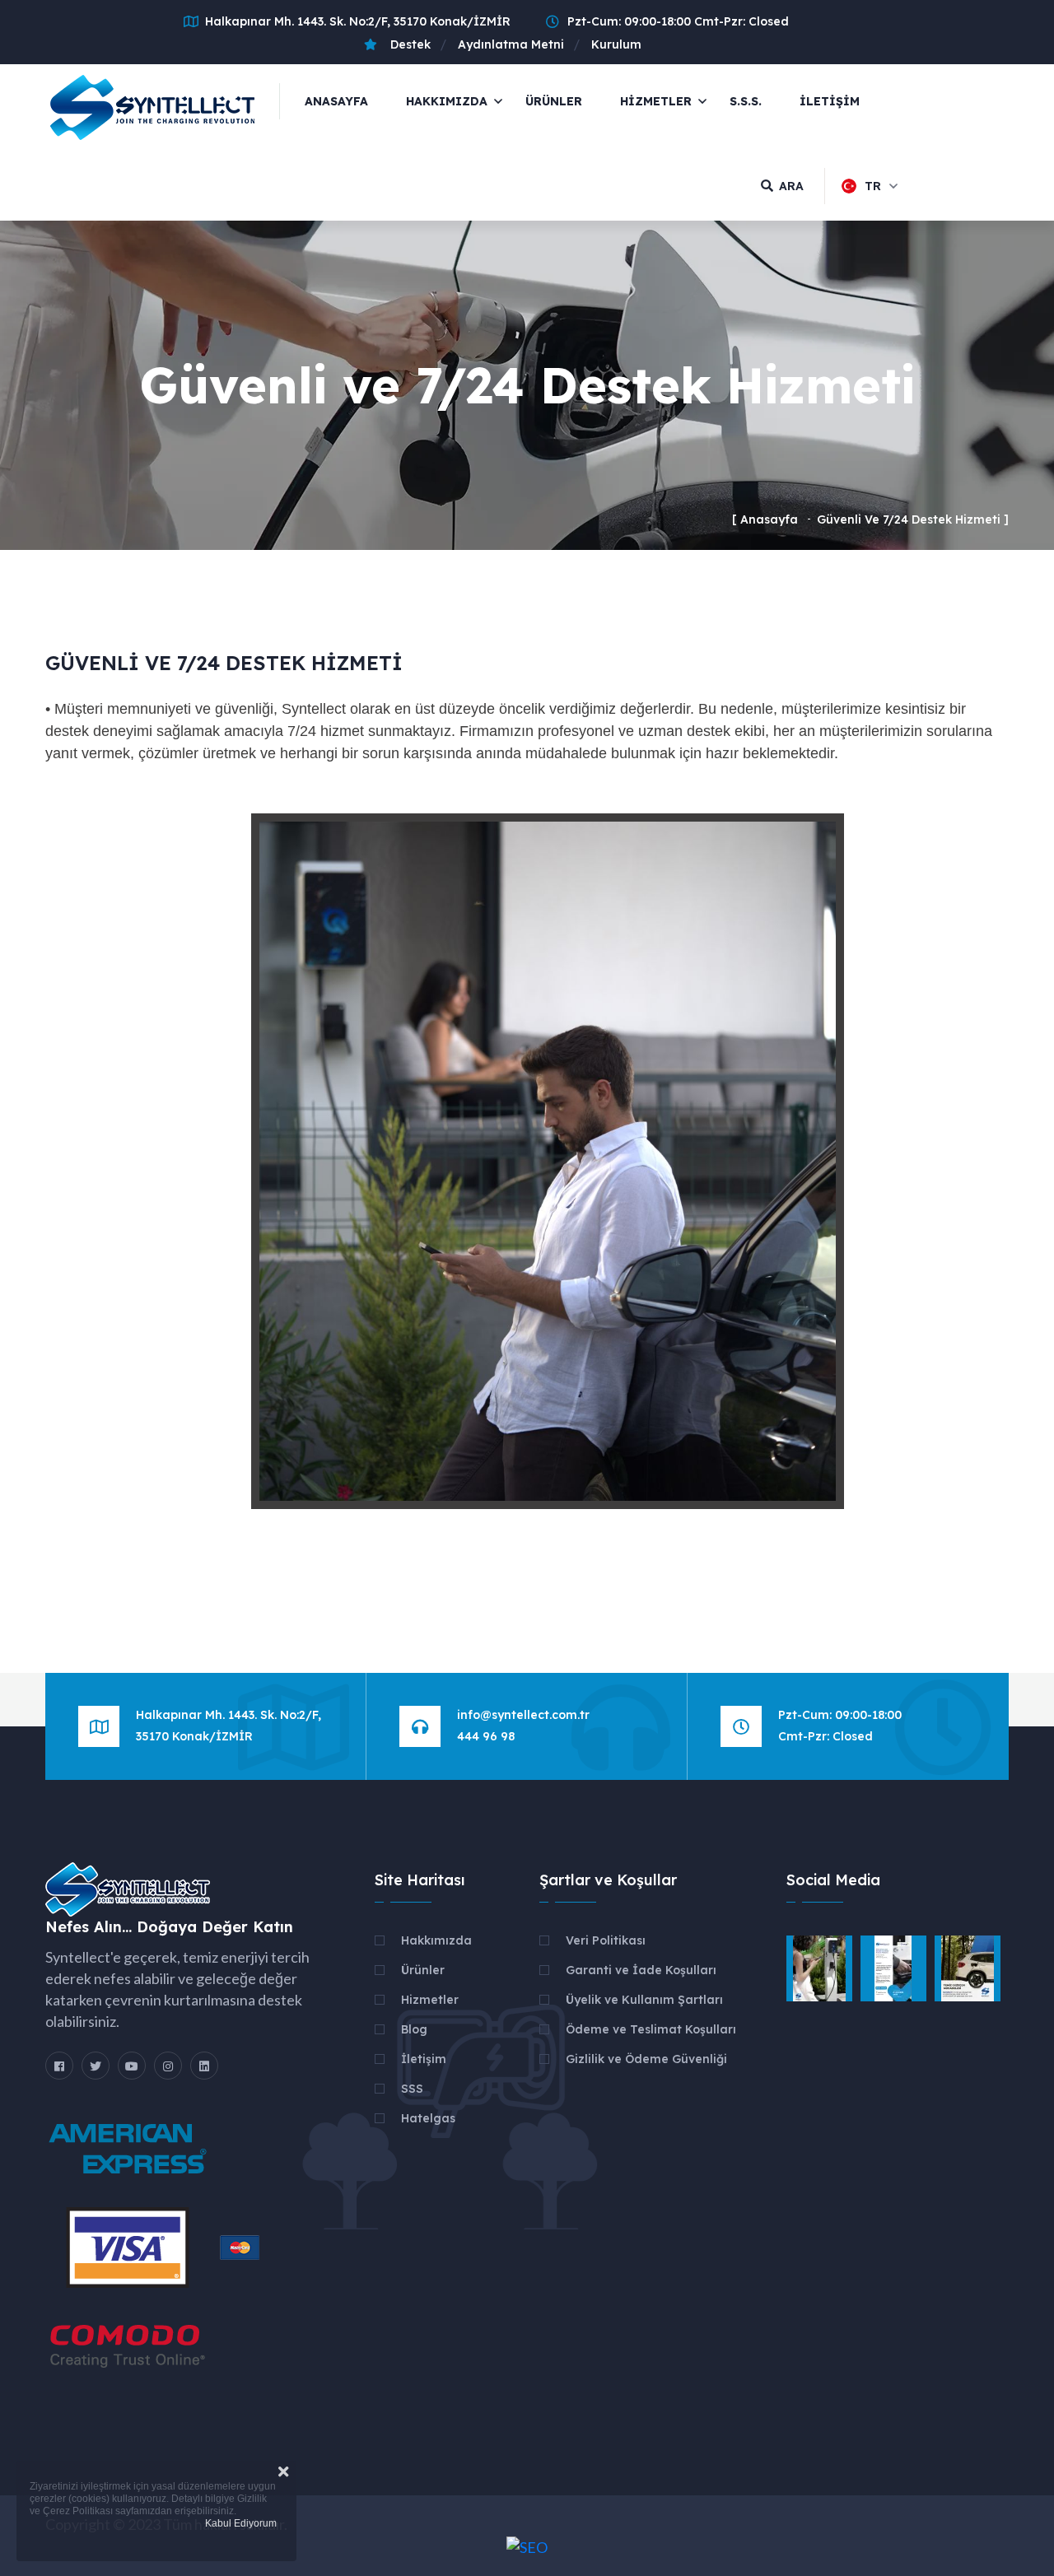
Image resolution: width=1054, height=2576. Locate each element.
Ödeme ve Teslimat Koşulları (651, 2029)
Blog (414, 2029)
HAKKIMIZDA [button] (447, 101)
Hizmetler (430, 2000)
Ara (791, 186)
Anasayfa (336, 101)
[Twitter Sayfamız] (96, 2066)
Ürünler (554, 101)
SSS (412, 2089)
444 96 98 (486, 1736)
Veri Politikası (606, 1940)
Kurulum (616, 44)
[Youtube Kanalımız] (132, 2066)
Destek (407, 44)
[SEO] (527, 2546)
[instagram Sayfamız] (168, 2066)
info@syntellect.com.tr (523, 1715)
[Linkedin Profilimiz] (204, 2066)
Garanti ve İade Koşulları (641, 1970)
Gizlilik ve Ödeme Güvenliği (646, 2059)
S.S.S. (746, 101)
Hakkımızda (436, 1940)
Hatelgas (428, 2118)
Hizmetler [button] (656, 101)
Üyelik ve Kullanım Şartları (644, 2000)
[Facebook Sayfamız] (59, 2066)
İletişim (830, 101)
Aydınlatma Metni (511, 44)
